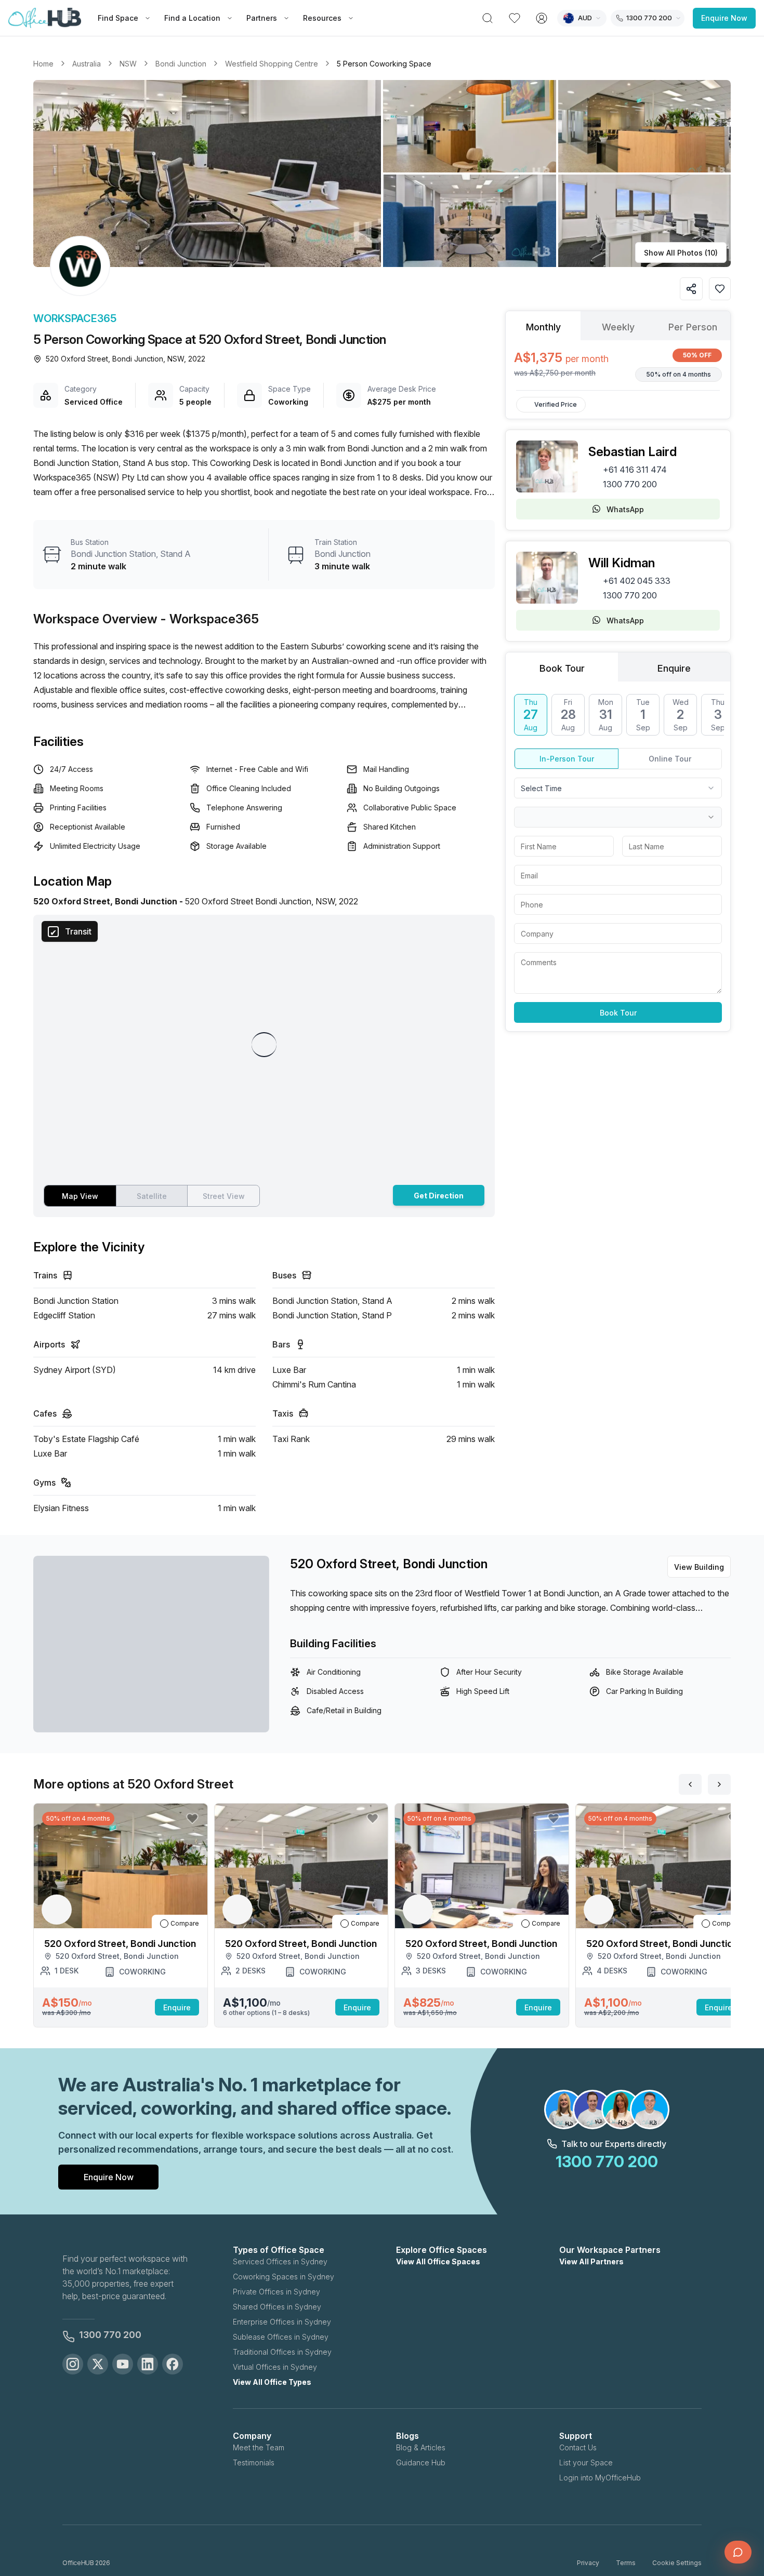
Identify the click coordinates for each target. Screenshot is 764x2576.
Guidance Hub (421, 2462)
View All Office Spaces (438, 2261)
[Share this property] (691, 289)
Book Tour (618, 1013)
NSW (128, 64)
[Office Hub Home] (45, 18)
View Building (699, 1567)
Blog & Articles (421, 2447)
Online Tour (670, 759)
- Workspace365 (210, 619)
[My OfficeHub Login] (542, 18)
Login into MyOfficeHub (600, 2478)
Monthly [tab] (543, 327)
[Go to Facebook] (173, 2364)
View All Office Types (272, 2382)
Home (43, 64)
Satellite (152, 1196)
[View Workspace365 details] (80, 266)
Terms (626, 2563)
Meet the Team (259, 2447)
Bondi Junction (181, 64)
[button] (382, 173)
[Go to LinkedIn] (148, 2364)
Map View (80, 1196)
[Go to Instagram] (73, 2364)
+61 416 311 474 (635, 470)
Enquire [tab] (674, 668)
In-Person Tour (567, 759)
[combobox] (618, 788)
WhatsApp (625, 509)
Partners (262, 18)
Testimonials (254, 2462)
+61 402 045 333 (637, 581)
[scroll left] (690, 1784)
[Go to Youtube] (123, 2364)
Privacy (588, 2563)
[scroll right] (719, 1784)
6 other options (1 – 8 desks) (266, 2013)
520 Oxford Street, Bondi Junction (389, 1564)
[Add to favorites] (720, 289)
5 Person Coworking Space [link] (384, 64)
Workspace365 (75, 318)
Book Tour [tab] (562, 668)
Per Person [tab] (693, 327)
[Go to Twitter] (98, 2364)
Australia (87, 64)
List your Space (586, 2462)
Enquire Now (724, 18)
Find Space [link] (118, 18)
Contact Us (578, 2447)
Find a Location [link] (192, 18)
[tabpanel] (618, 365)
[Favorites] (515, 18)
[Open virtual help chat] (738, 2552)
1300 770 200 (630, 484)
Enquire (177, 2007)
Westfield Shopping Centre (272, 64)
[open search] (488, 18)
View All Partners (591, 2261)
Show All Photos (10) (681, 253)
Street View (224, 1196)
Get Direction (439, 1196)
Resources (322, 18)
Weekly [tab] (618, 327)
